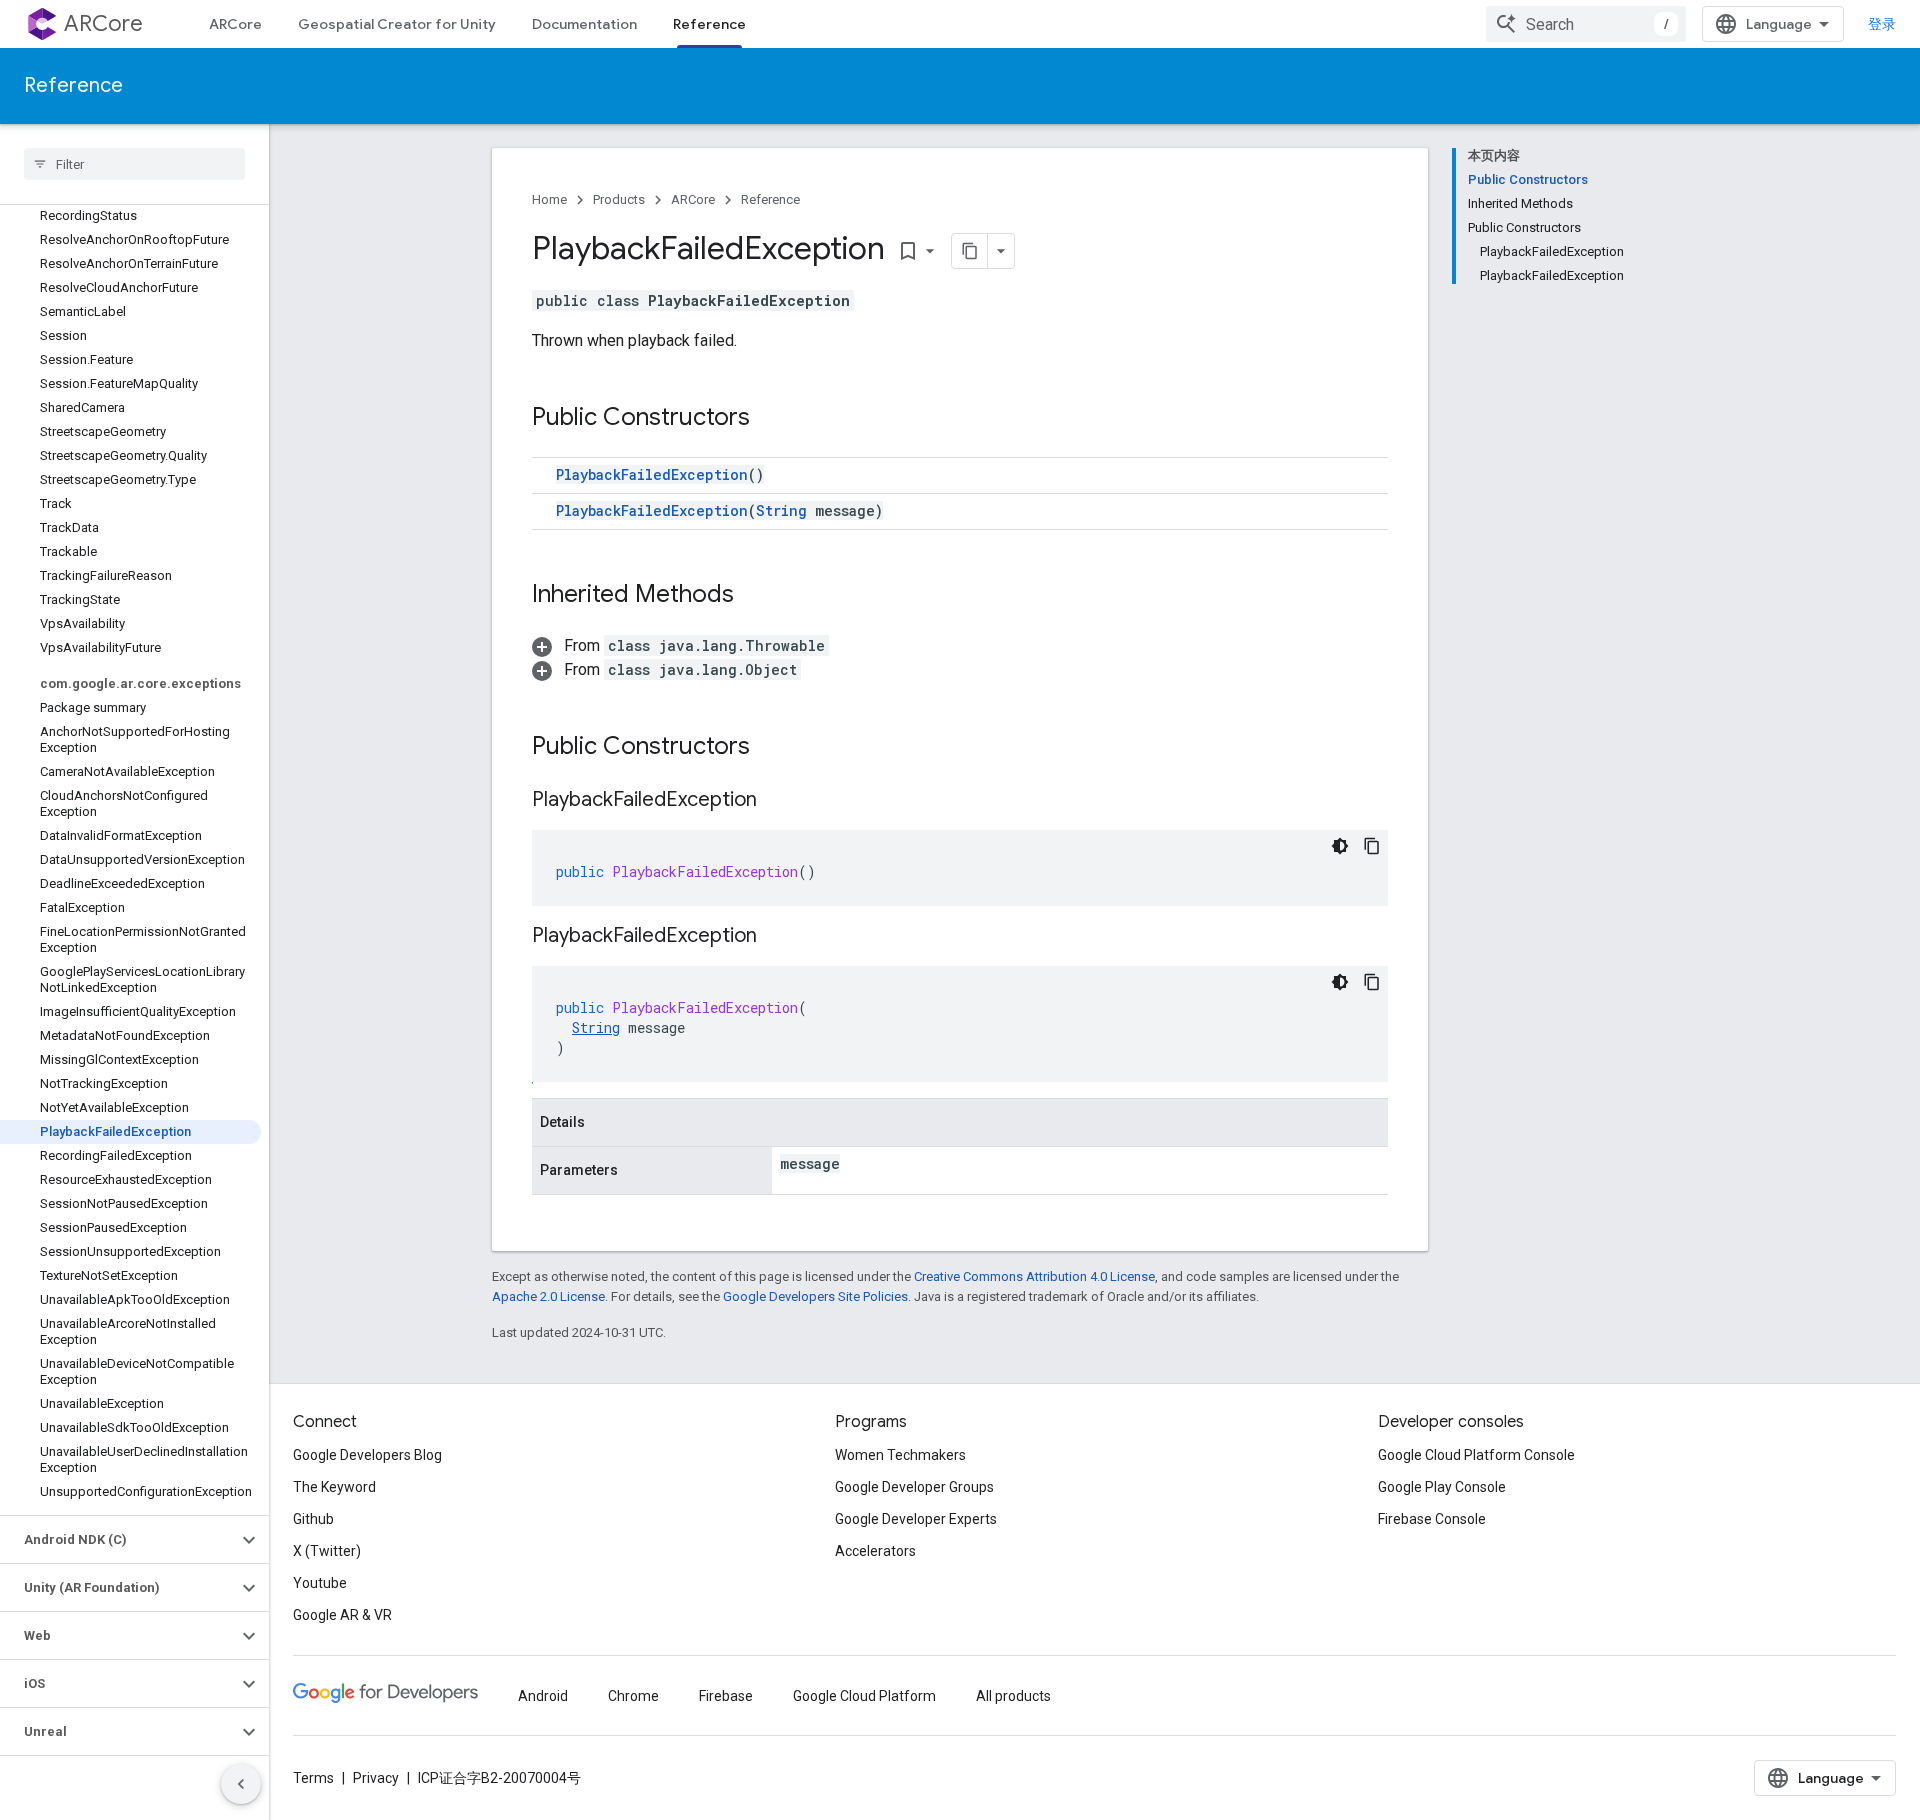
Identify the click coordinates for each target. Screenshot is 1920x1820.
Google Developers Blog (367, 1455)
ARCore (103, 23)
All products (1013, 1696)
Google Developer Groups (914, 1487)
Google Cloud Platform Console (1476, 1455)
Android (543, 1696)
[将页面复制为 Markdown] (970, 251)
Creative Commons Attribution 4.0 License (1034, 1276)
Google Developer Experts (916, 1519)
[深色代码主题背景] (1340, 846)
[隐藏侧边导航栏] (241, 1784)
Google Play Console (1442, 1487)
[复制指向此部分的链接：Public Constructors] (770, 419)
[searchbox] (134, 164)
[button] (118, 1540)
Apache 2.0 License (548, 1296)
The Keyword (334, 1487)
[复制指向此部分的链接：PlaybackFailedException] (777, 801)
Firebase (726, 1696)
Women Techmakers (900, 1455)
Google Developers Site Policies (815, 1296)
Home (549, 199)
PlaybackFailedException (652, 474)
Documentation (584, 24)
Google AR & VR (342, 1615)
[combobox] (1586, 24)
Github (313, 1519)
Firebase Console (1432, 1519)
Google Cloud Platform (864, 1696)
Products (619, 199)
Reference (709, 24)
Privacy (376, 1778)
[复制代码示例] (1372, 846)
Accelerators (875, 1551)
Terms (313, 1778)
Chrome (633, 1696)
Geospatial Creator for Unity (397, 24)
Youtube (320, 1583)
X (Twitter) (327, 1551)
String (781, 510)
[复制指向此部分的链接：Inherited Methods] (754, 596)
